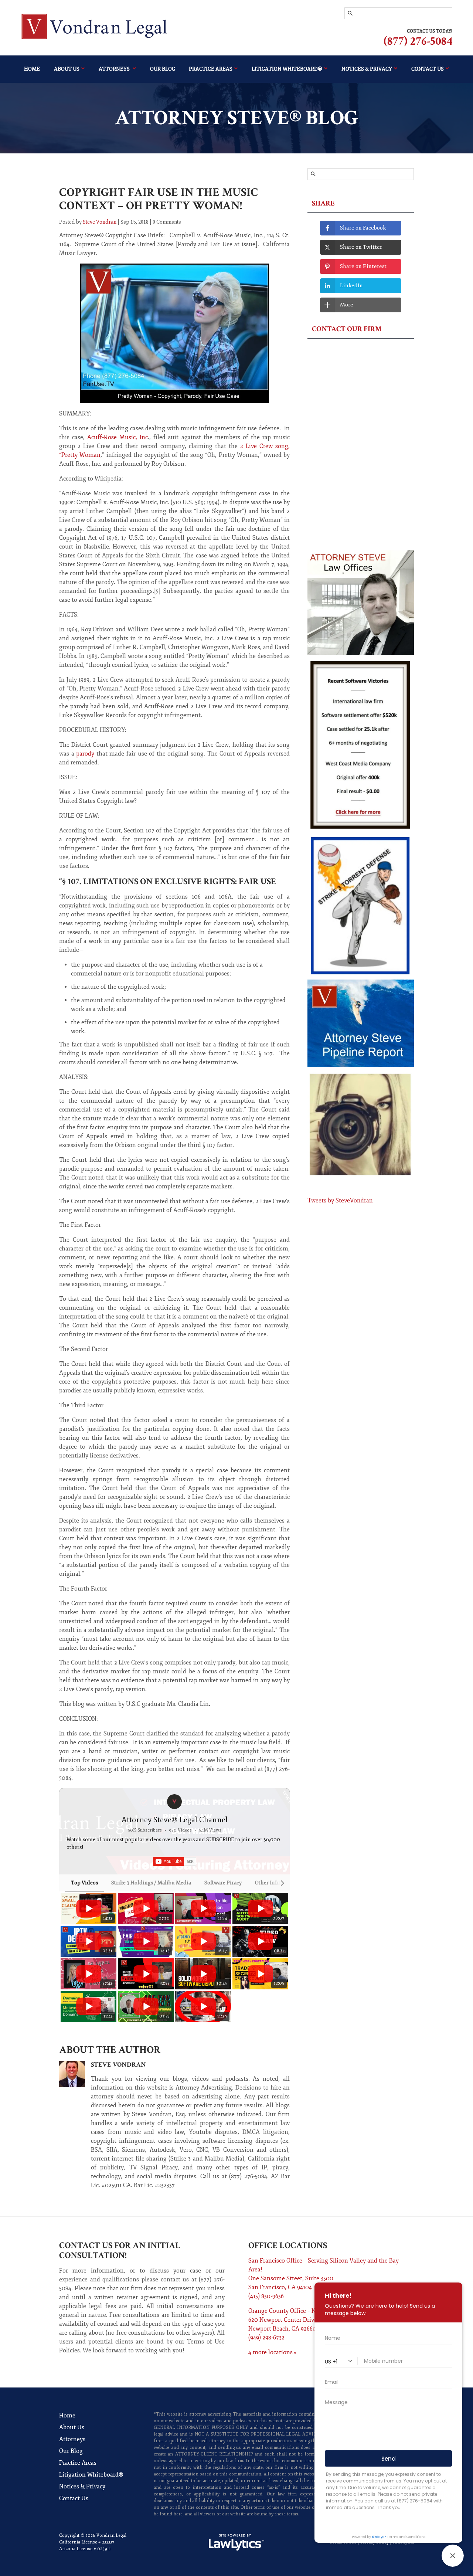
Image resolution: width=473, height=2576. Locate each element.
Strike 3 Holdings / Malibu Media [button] (151, 1883)
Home (32, 69)
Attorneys (115, 69)
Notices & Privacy (82, 2487)
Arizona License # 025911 (85, 2549)
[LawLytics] (236, 2542)
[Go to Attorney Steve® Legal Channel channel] (174, 1802)
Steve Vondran (100, 222)
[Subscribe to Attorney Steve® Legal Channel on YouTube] (175, 1861)
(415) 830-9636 (266, 2296)
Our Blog (163, 69)
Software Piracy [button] (223, 1883)
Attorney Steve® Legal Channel (175, 1820)
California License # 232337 (87, 2542)
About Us (67, 69)
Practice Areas (211, 69)
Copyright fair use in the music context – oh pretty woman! (159, 199)
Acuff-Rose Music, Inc (118, 437)
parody (85, 754)
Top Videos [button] (84, 1883)
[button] (67, 1957)
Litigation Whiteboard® (287, 69)
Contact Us (74, 2498)
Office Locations (288, 2245)
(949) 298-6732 (266, 2338)
